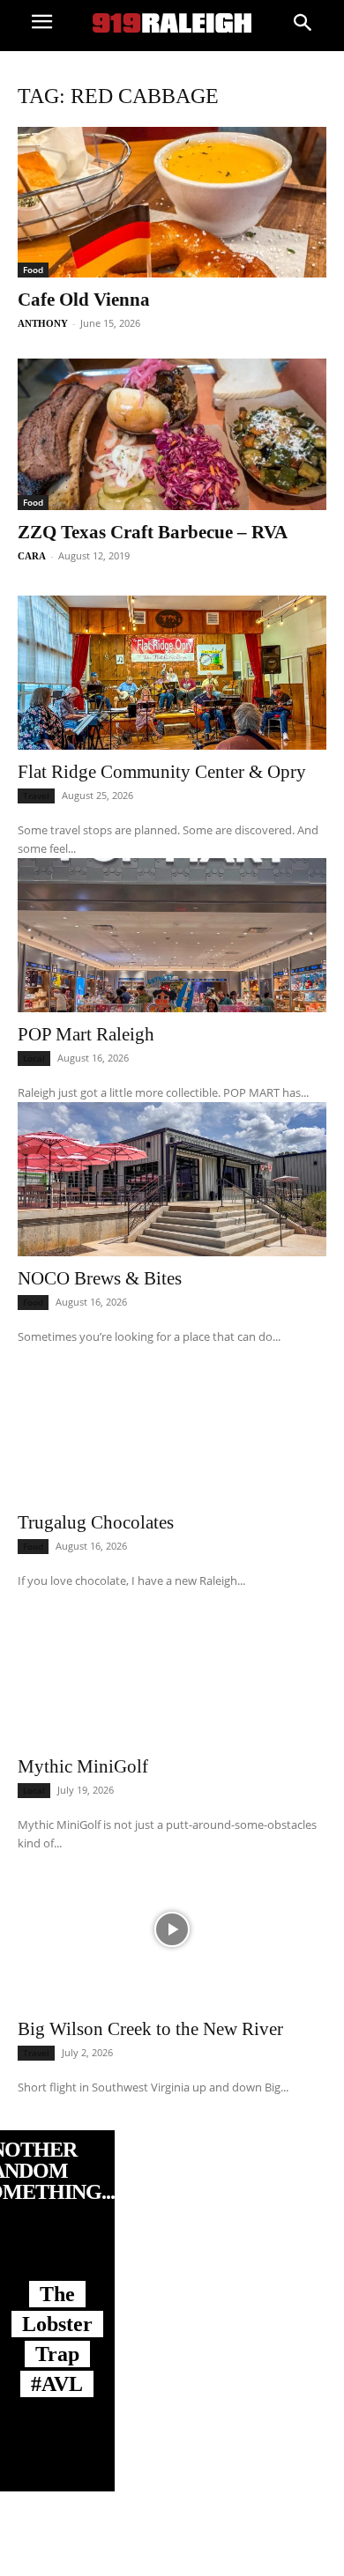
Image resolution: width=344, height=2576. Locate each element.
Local (34, 1058)
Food (33, 270)
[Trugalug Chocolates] (172, 1423)
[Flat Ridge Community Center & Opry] (172, 673)
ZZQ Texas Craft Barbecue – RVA (153, 532)
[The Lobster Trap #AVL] (57, 2261)
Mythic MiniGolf (83, 1766)
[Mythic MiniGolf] (172, 1667)
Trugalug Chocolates (96, 1522)
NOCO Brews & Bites (100, 1278)
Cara (32, 556)
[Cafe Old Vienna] (172, 202)
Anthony (43, 323)
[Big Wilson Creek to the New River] (172, 1930)
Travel (36, 796)
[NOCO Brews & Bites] (172, 1179)
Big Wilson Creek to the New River (150, 2029)
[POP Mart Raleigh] (172, 935)
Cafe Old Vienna (84, 300)
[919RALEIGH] (172, 23)
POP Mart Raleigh (86, 1034)
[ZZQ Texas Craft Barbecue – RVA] (172, 434)
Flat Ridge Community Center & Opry (162, 772)
